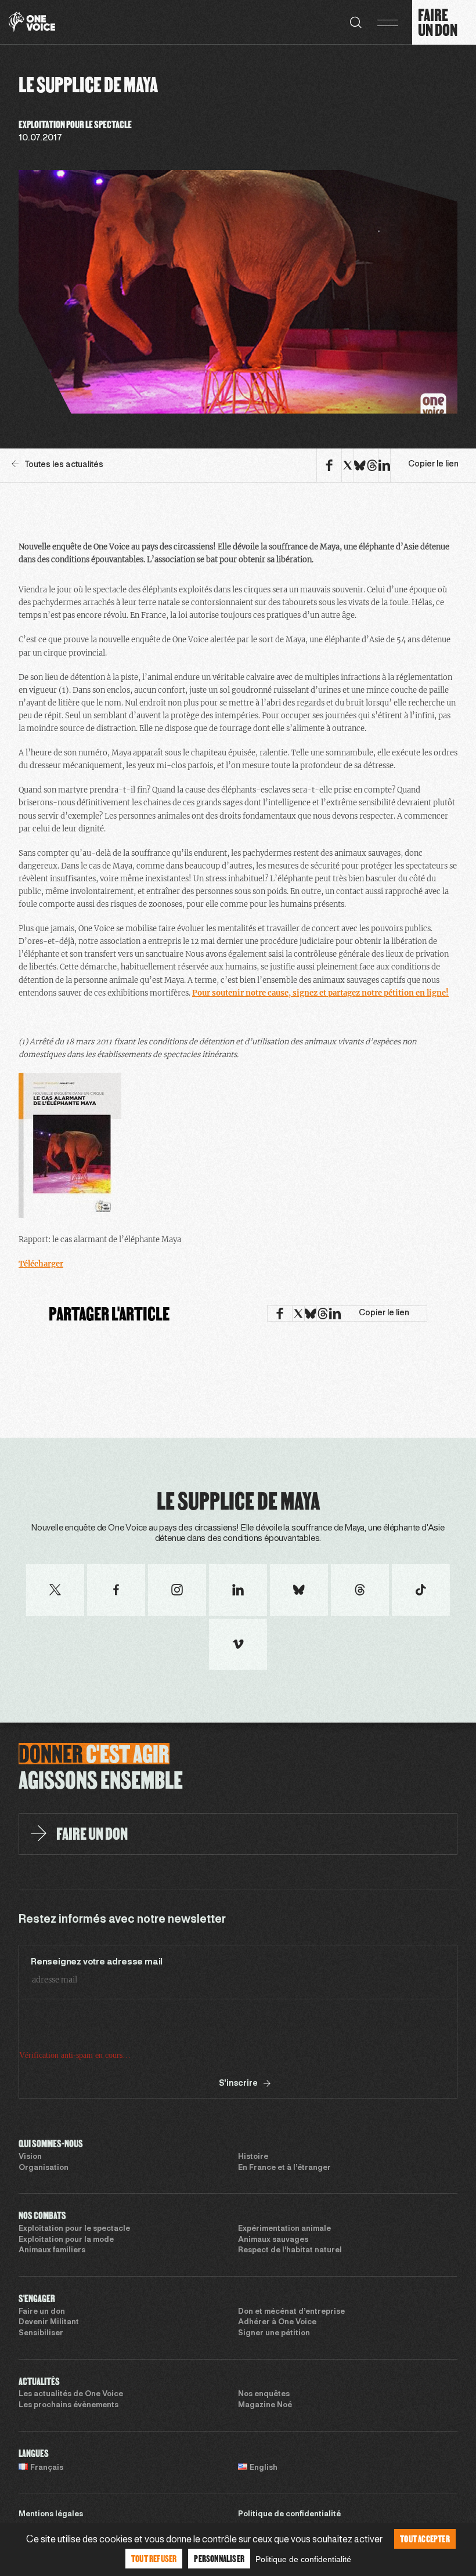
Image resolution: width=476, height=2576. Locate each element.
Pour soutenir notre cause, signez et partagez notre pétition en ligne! (320, 993)
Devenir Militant (49, 2322)
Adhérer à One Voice (277, 2322)
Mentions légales (51, 2515)
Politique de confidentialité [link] (303, 2559)
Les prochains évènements (68, 2405)
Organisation (44, 2168)
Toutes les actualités (64, 465)
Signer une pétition (274, 2333)
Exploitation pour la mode (66, 2240)
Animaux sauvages (273, 2240)
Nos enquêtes (264, 2394)
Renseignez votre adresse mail (97, 1962)
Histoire (253, 2157)
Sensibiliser (41, 2333)
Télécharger (41, 1264)
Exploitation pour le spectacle (74, 2229)
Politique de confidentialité (289, 2515)
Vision (30, 2157)
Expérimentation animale (284, 2229)
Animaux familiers (52, 2251)
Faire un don (42, 2312)
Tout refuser (154, 2558)
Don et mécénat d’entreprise (291, 2312)
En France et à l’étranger (284, 2168)
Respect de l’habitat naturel (290, 2251)
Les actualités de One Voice (71, 2394)
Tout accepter (425, 2539)
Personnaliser (219, 2558)
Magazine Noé (265, 2405)
